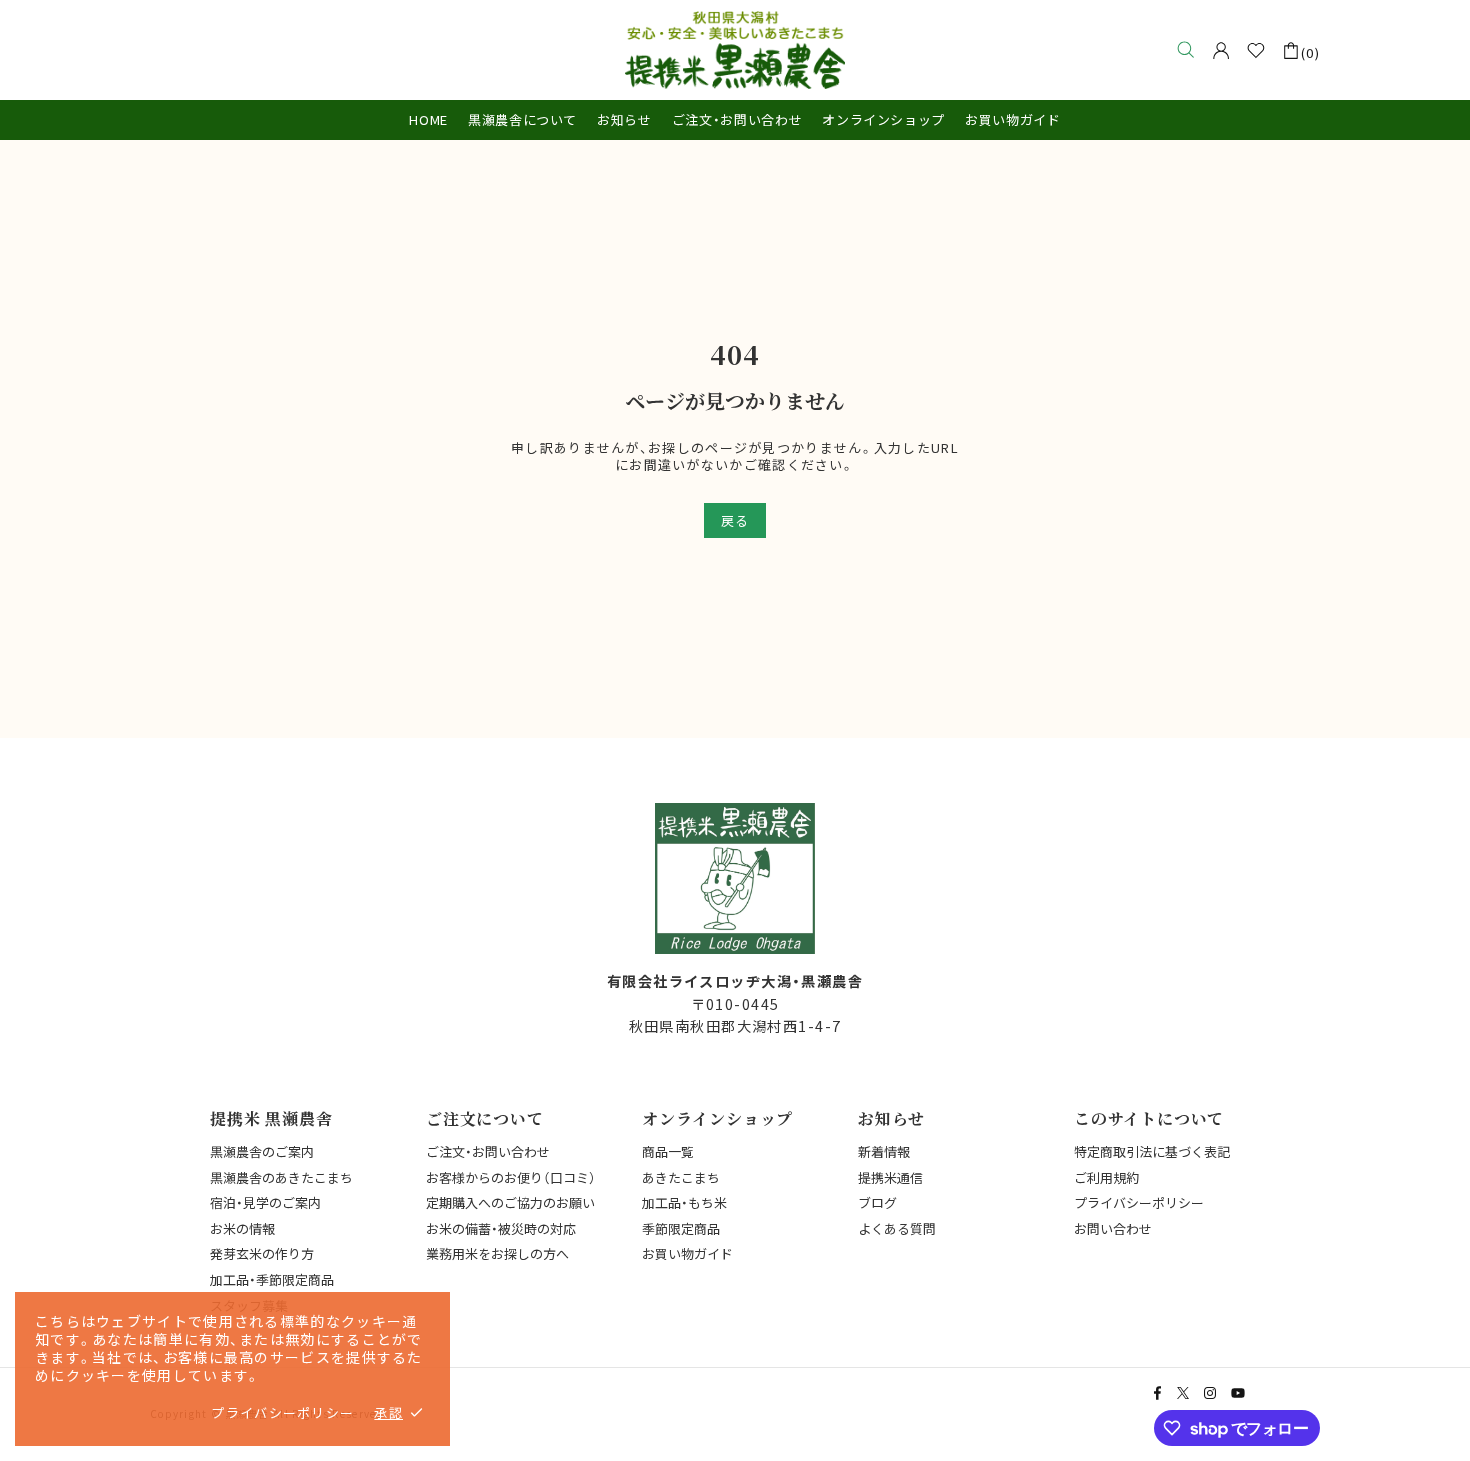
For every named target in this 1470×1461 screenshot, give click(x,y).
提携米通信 (890, 1177)
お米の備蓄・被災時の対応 (501, 1228)
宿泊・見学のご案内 (265, 1202)
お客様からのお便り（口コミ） (511, 1177)
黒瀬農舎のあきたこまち (281, 1177)
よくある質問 (897, 1228)
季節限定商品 (681, 1228)
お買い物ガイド (687, 1253)
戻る (734, 520)
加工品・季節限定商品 (272, 1279)
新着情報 (884, 1151)
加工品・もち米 (684, 1202)
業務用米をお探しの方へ (497, 1253)
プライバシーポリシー (1139, 1202)
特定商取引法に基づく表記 (1152, 1151)
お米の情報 (242, 1228)
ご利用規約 (1106, 1177)
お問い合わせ (1113, 1228)
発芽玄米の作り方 (262, 1253)
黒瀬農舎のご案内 (262, 1151)
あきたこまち (681, 1177)
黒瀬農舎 (735, 50)
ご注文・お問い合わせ (488, 1151)
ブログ (877, 1202)
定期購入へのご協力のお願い (510, 1202)
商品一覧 (668, 1151)
